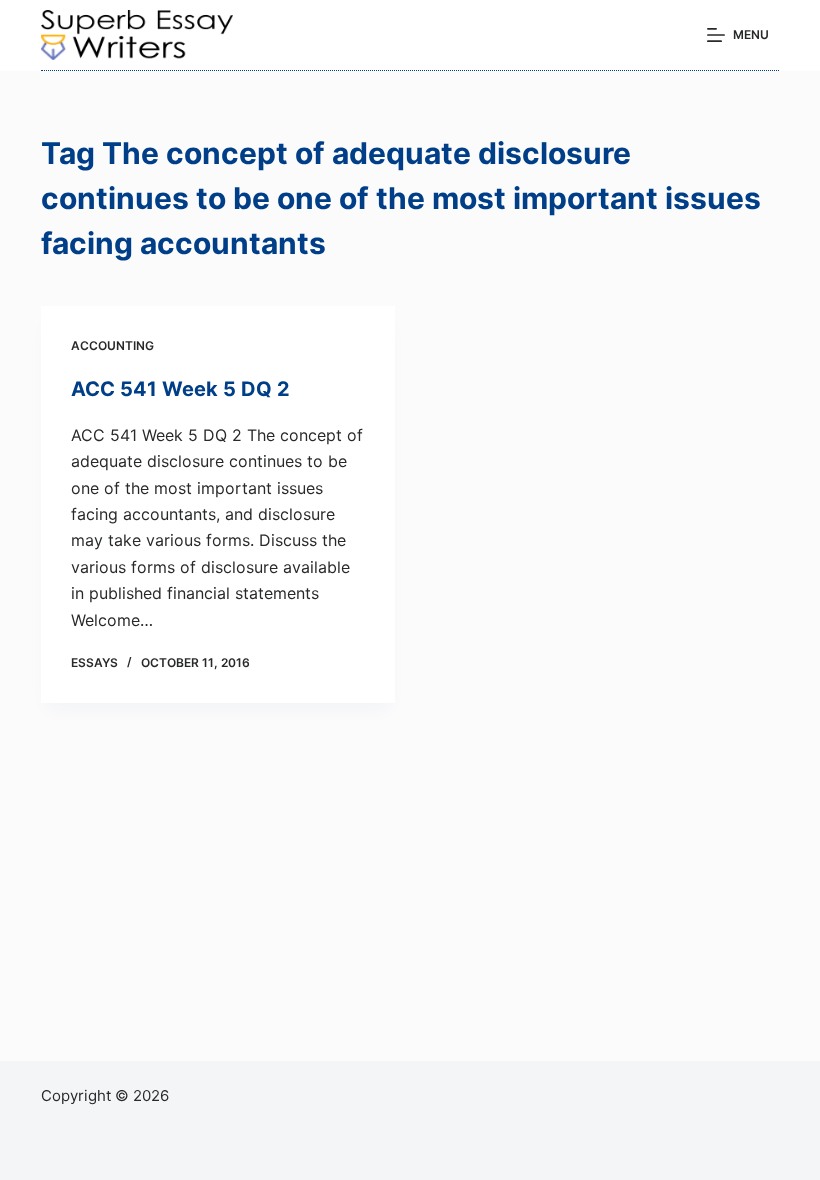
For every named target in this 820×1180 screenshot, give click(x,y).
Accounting (112, 345)
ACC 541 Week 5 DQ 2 (180, 389)
